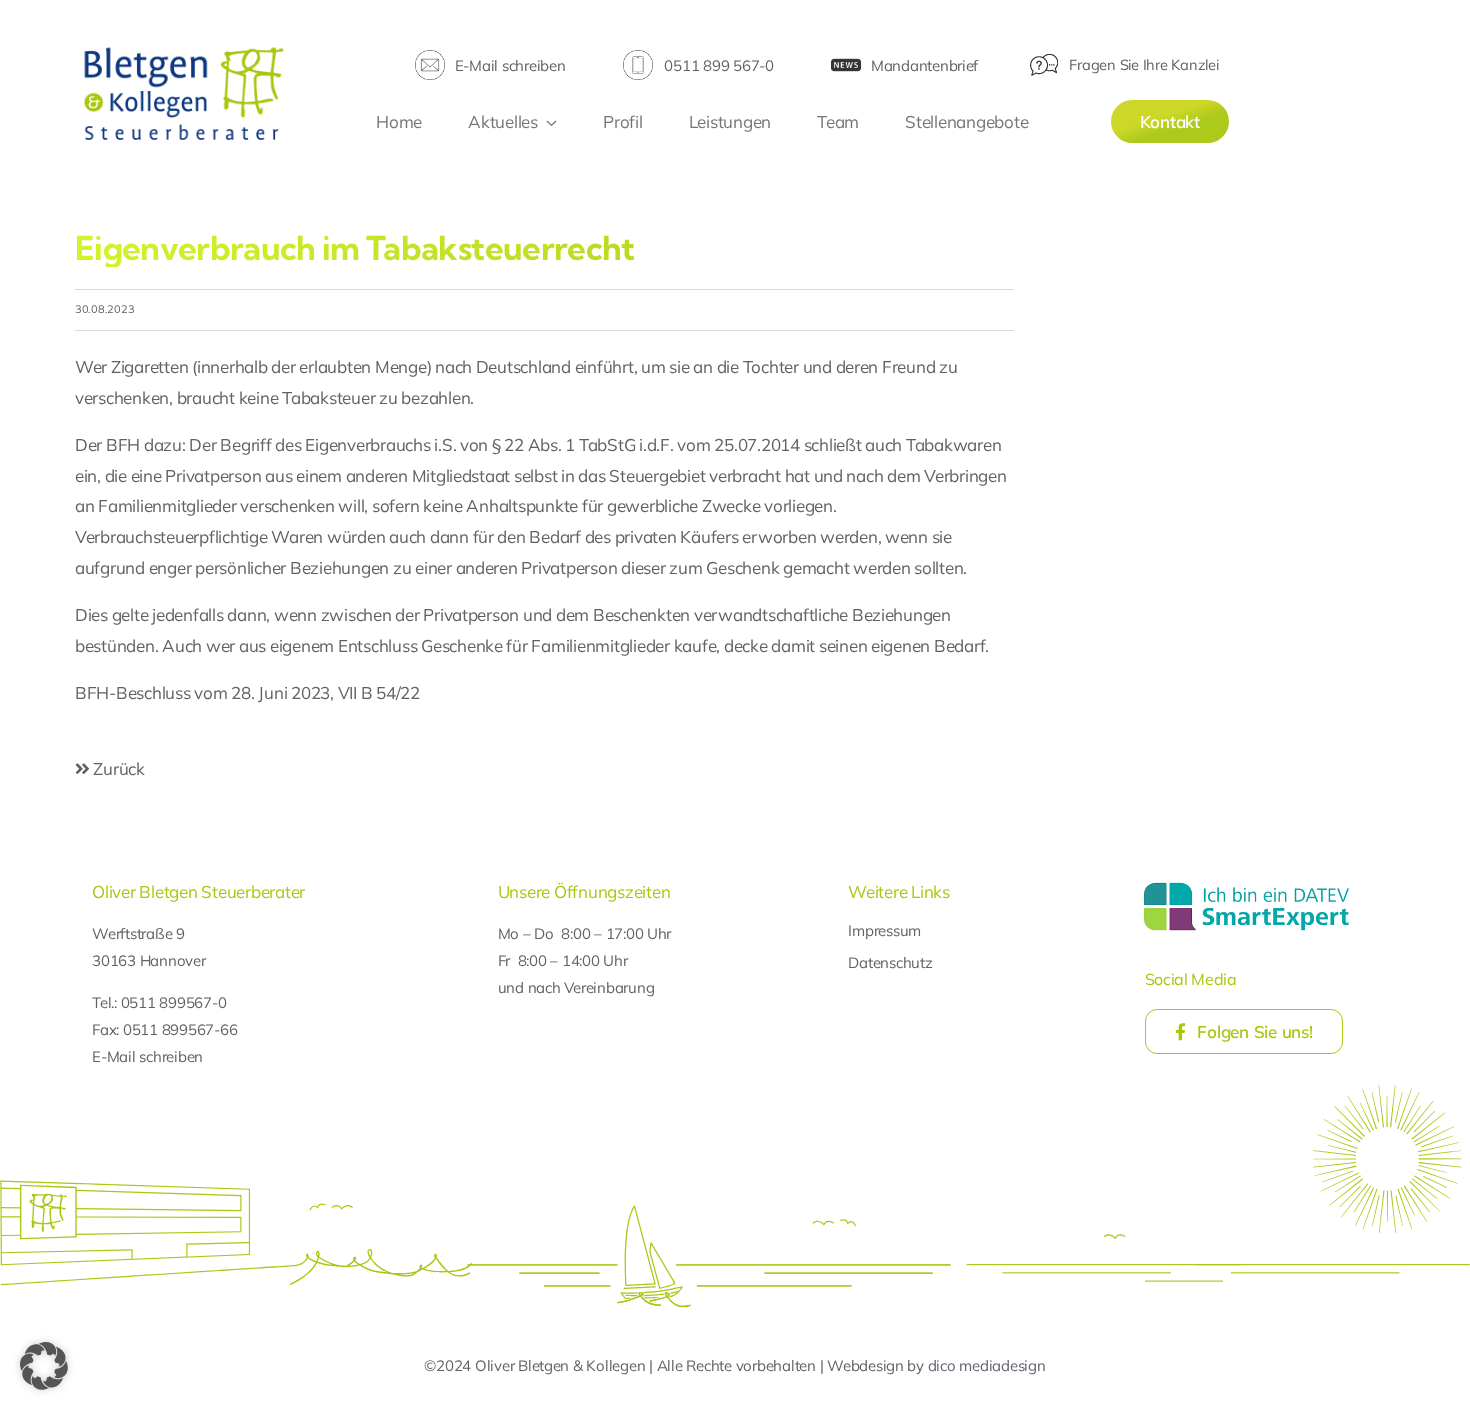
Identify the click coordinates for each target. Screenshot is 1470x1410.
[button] (44, 1366)
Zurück (117, 768)
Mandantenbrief (924, 65)
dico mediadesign (987, 1365)
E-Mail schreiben (510, 65)
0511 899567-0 (174, 1002)
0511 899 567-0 (718, 65)
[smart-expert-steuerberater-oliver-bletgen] (1246, 885)
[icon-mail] (430, 58)
